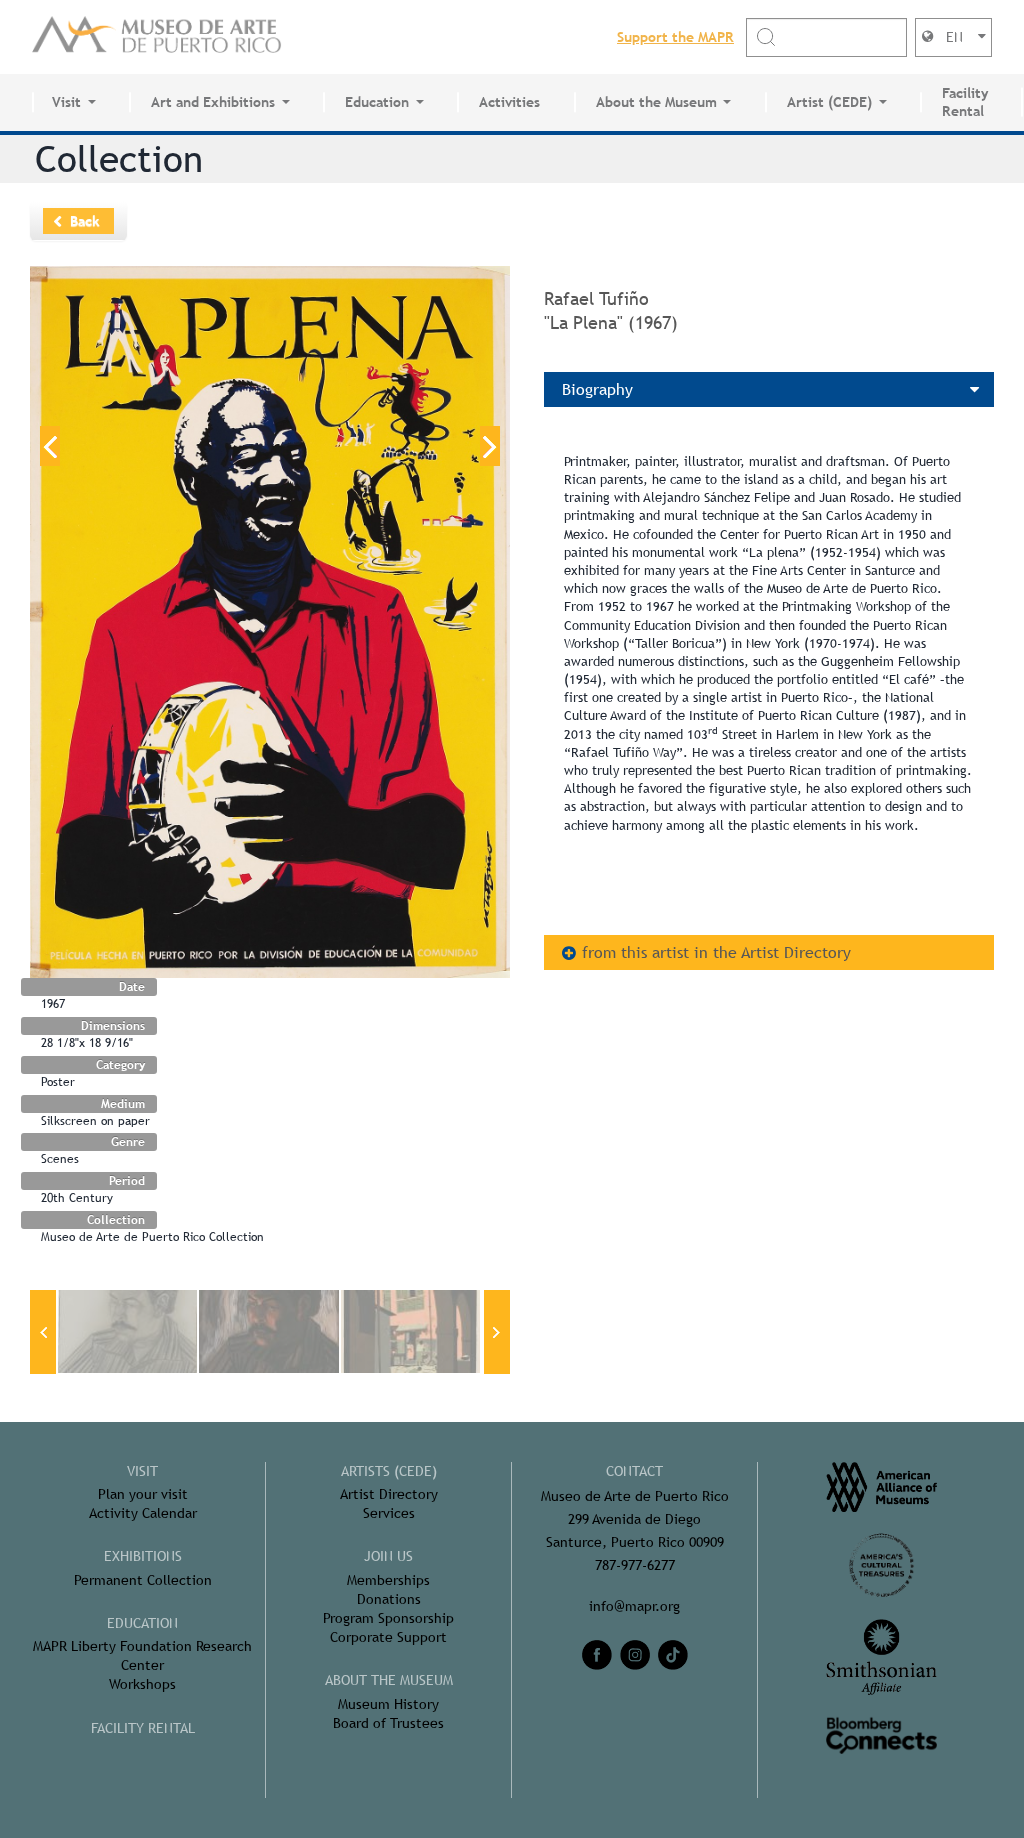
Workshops (142, 1684)
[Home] (157, 37)
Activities (509, 102)
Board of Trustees (388, 1723)
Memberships (388, 1580)
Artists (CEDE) (389, 1471)
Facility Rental (965, 102)
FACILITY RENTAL (143, 1728)
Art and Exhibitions (213, 102)
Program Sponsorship (388, 1618)
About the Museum (656, 102)
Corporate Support (388, 1637)
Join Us (388, 1556)
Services (389, 1513)
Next (490, 446)
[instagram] (635, 1655)
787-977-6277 (635, 1565)
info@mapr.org (634, 1606)
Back (85, 221)
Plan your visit (143, 1494)
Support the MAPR (675, 37)
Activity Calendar (143, 1513)
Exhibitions (143, 1556)
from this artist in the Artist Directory (716, 952)
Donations (389, 1599)
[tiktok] (673, 1655)
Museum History (388, 1704)
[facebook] (597, 1655)
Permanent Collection (143, 1580)
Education (377, 102)
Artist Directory (389, 1494)
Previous (50, 446)
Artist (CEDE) (829, 102)
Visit (66, 102)
